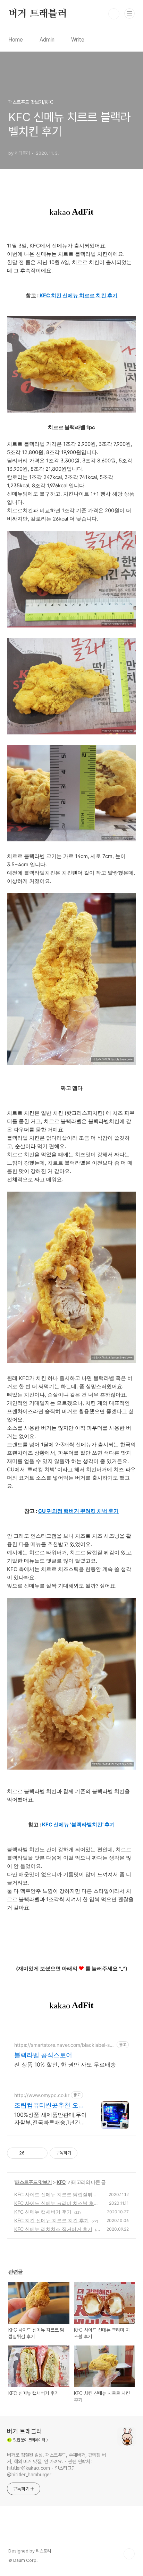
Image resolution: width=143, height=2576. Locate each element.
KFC (61, 2182)
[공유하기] (31, 2153)
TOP (129, 2554)
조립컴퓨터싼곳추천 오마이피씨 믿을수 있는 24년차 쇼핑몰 (49, 2105)
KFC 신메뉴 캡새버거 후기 (43, 2212)
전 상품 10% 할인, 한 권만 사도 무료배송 (65, 2064)
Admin (47, 40)
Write (78, 40)
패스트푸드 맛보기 (33, 2182)
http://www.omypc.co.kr (42, 2095)
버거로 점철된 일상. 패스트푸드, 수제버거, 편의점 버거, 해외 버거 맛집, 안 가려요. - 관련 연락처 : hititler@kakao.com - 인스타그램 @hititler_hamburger (56, 2465)
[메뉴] (129, 13)
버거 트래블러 (38, 14)
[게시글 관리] (40, 2153)
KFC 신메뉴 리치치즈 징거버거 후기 (53, 2229)
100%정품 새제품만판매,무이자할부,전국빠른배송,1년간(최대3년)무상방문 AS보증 (51, 2119)
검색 (114, 14)
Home (16, 40)
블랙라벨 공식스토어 (43, 2055)
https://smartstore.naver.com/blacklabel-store (64, 2045)
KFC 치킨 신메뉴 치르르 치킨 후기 (52, 2220)
